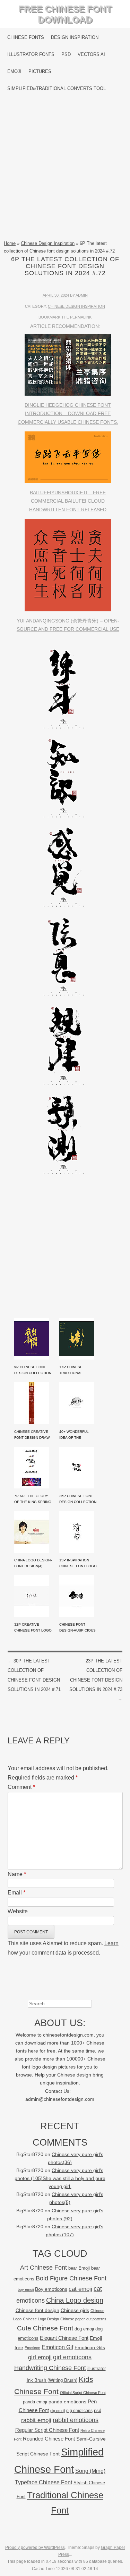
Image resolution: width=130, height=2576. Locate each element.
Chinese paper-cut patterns (83, 2319)
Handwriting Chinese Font (50, 2368)
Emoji (14, 71)
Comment (21, 1787)
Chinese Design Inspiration (48, 243)
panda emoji (35, 2402)
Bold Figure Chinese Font (71, 2278)
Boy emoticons (51, 2289)
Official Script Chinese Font (83, 2393)
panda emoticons (67, 2402)
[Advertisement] (65, 168)
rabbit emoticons (76, 2420)
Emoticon (32, 2348)
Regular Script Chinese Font (47, 2430)
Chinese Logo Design (41, 2319)
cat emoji (80, 2289)
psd (98, 2410)
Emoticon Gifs (90, 2347)
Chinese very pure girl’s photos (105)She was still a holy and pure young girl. (60, 2178)
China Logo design (75, 2300)
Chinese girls (75, 2310)
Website (18, 1911)
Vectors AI (91, 54)
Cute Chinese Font (45, 2328)
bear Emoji (79, 2268)
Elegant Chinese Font (64, 2338)
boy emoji (26, 2289)
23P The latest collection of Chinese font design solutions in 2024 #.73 (96, 1680)
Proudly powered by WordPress (35, 2548)
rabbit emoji (36, 2420)
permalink (81, 317)
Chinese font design (37, 2310)
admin (82, 295)
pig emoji (58, 2411)
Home (10, 243)
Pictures (40, 71)
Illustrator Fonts (31, 54)
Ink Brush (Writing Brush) (52, 2380)
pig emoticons (79, 2410)
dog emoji (84, 2329)
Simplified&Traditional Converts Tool (57, 88)
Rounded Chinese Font (49, 2439)
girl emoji (40, 2357)
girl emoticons (72, 2357)
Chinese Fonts (26, 37)
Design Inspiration (75, 37)
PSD (66, 54)
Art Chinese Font (44, 2267)
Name (17, 1874)
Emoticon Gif (57, 2347)
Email (16, 1893)
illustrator (97, 2368)
